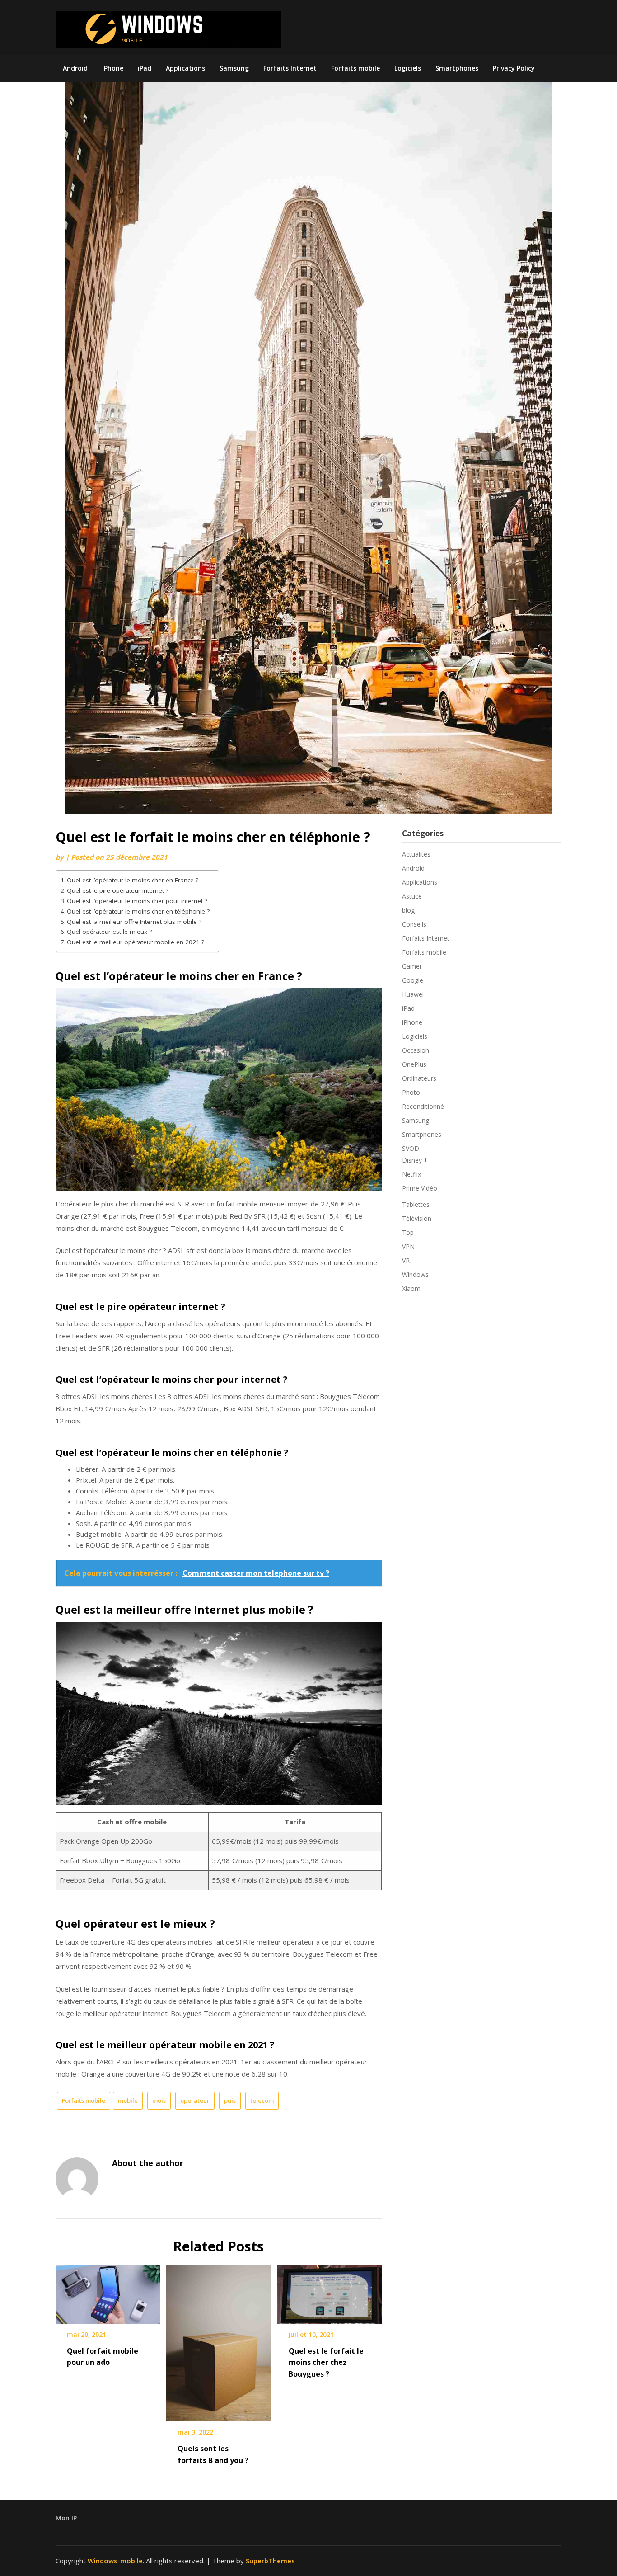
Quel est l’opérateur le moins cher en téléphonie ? (138, 911)
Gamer (412, 966)
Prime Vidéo (420, 1188)
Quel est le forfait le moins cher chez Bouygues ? (326, 2362)
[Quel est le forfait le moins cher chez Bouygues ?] (330, 2291)
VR (406, 1260)
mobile (128, 2100)
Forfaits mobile (355, 68)
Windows (415, 1274)
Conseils (414, 924)
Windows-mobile (115, 2561)
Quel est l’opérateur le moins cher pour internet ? (137, 901)
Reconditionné (423, 1106)
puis (230, 2100)
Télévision (417, 1218)
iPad (145, 68)
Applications (185, 68)
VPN (408, 1246)
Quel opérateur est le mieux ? (109, 932)
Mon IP (66, 2518)
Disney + (415, 1160)
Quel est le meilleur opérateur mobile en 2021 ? (136, 942)
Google (413, 980)
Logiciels (408, 68)
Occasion (416, 1050)
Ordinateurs (419, 1078)
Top (408, 1232)
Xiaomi (412, 1288)
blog (408, 910)
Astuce (412, 896)
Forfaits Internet (290, 68)
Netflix (411, 1174)
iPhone (113, 68)
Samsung (234, 68)
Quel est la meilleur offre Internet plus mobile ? (134, 922)
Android (75, 68)
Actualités (416, 854)
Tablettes (416, 1204)
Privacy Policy (514, 68)
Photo (411, 1092)
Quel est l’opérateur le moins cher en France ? (133, 880)
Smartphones (457, 68)
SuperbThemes (270, 2561)
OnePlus (414, 1064)
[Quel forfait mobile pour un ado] (108, 2291)
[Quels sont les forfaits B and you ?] (218, 2340)
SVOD (411, 1148)
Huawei (413, 994)
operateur (195, 2100)
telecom (262, 2100)
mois (159, 2100)
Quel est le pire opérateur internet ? (118, 890)
